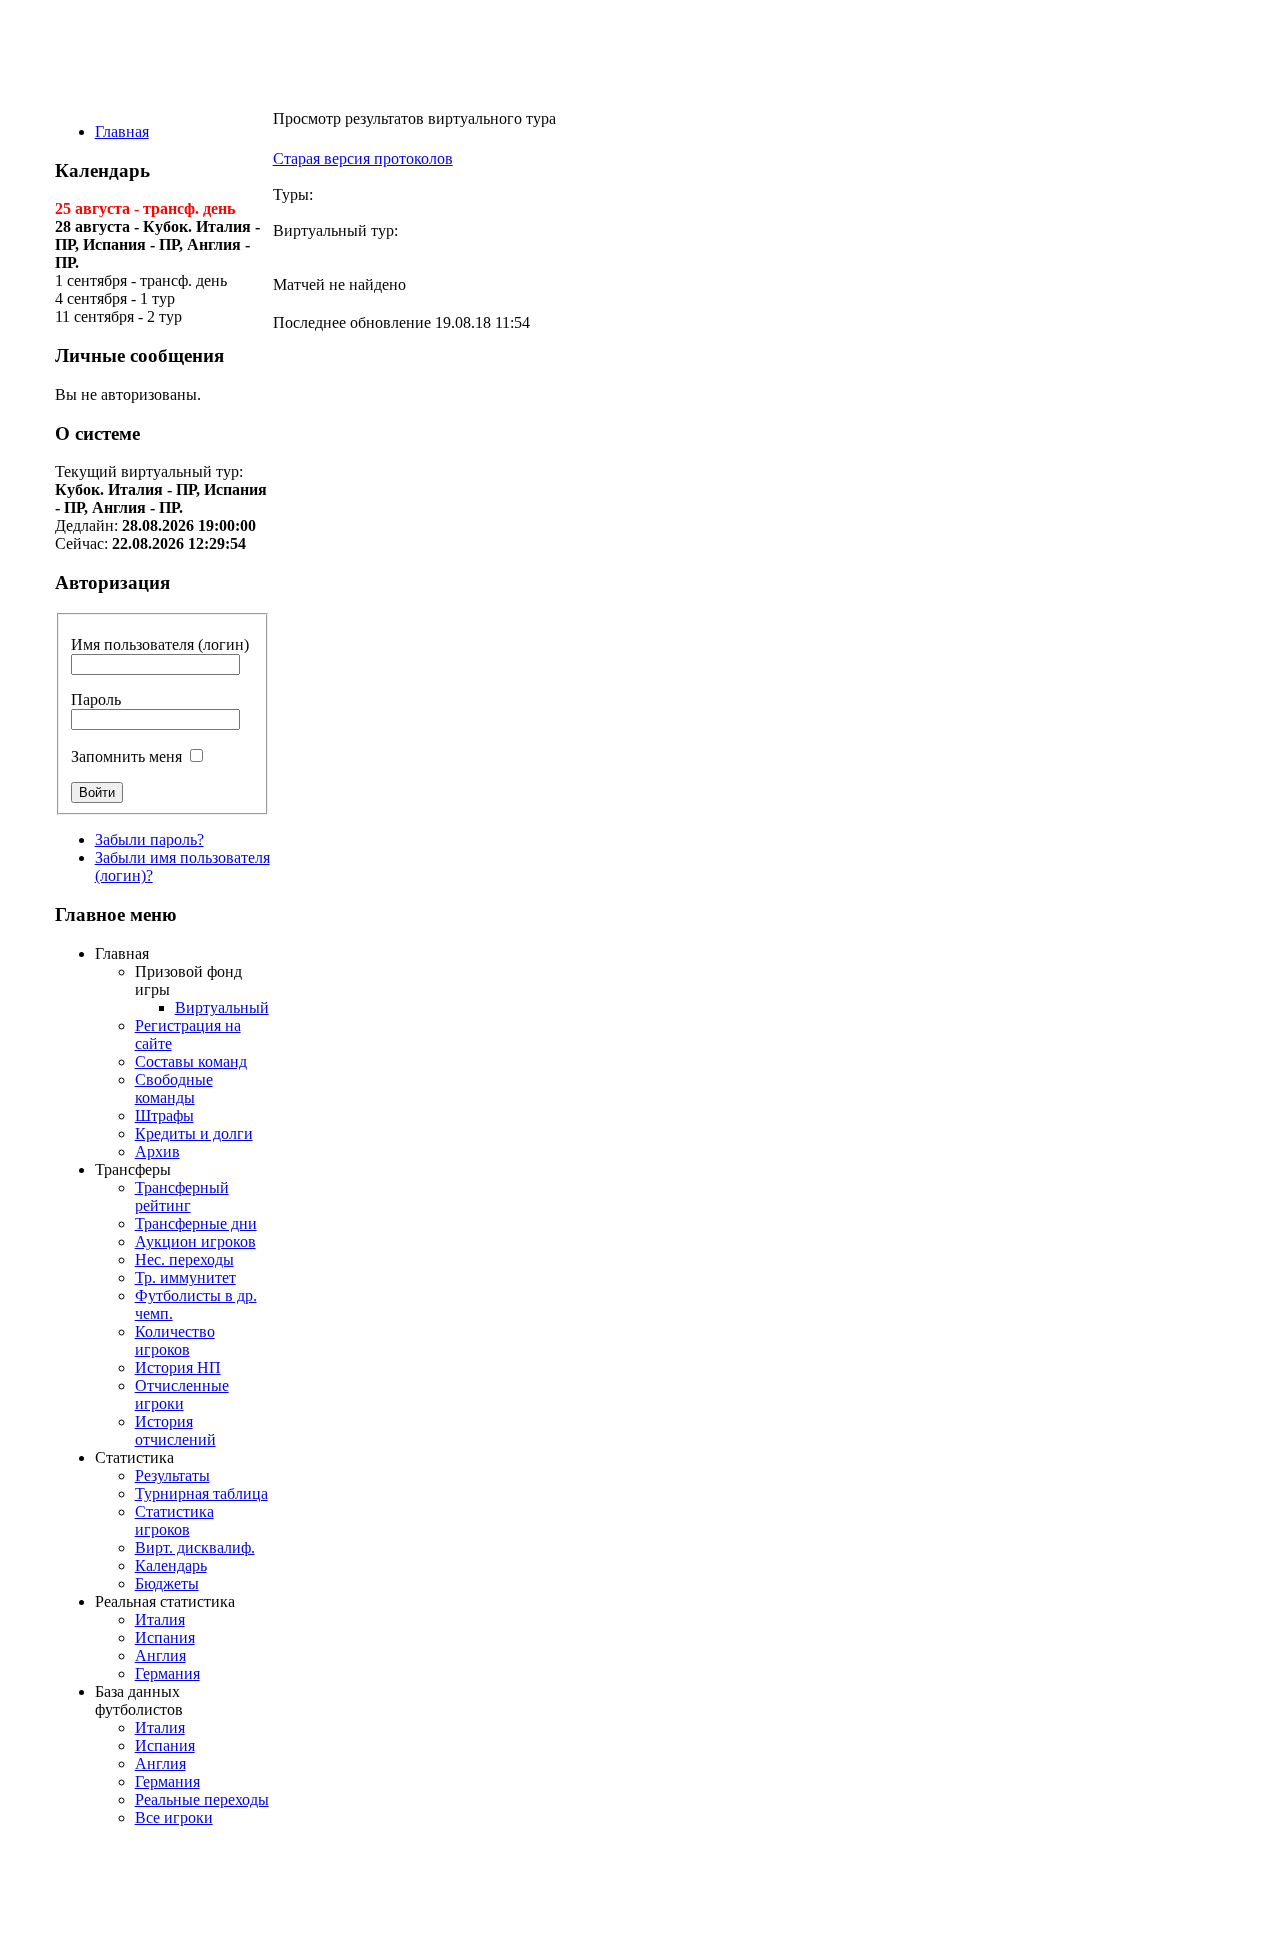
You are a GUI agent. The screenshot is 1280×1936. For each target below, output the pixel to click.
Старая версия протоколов (363, 158)
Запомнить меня (126, 756)
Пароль (96, 699)
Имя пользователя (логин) (160, 644)
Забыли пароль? (149, 839)
